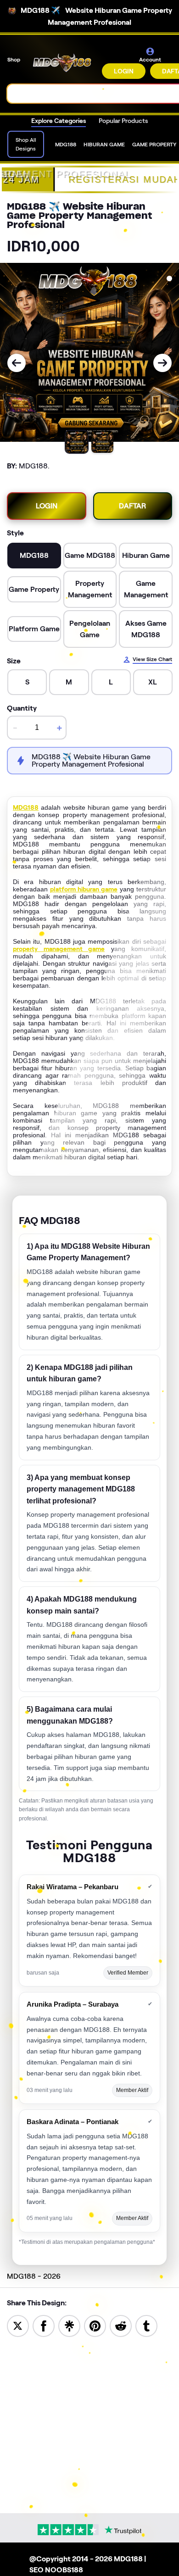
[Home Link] (62, 63)
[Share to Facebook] (44, 2325)
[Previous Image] (17, 363)
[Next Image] (162, 363)
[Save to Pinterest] (95, 2325)
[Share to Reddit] (121, 2325)
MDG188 (26, 807)
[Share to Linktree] (69, 2325)
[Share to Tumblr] (146, 2325)
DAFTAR (132, 506)
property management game (59, 949)
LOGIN (124, 71)
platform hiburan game (84, 889)
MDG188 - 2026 (34, 2276)
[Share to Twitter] (18, 2325)
